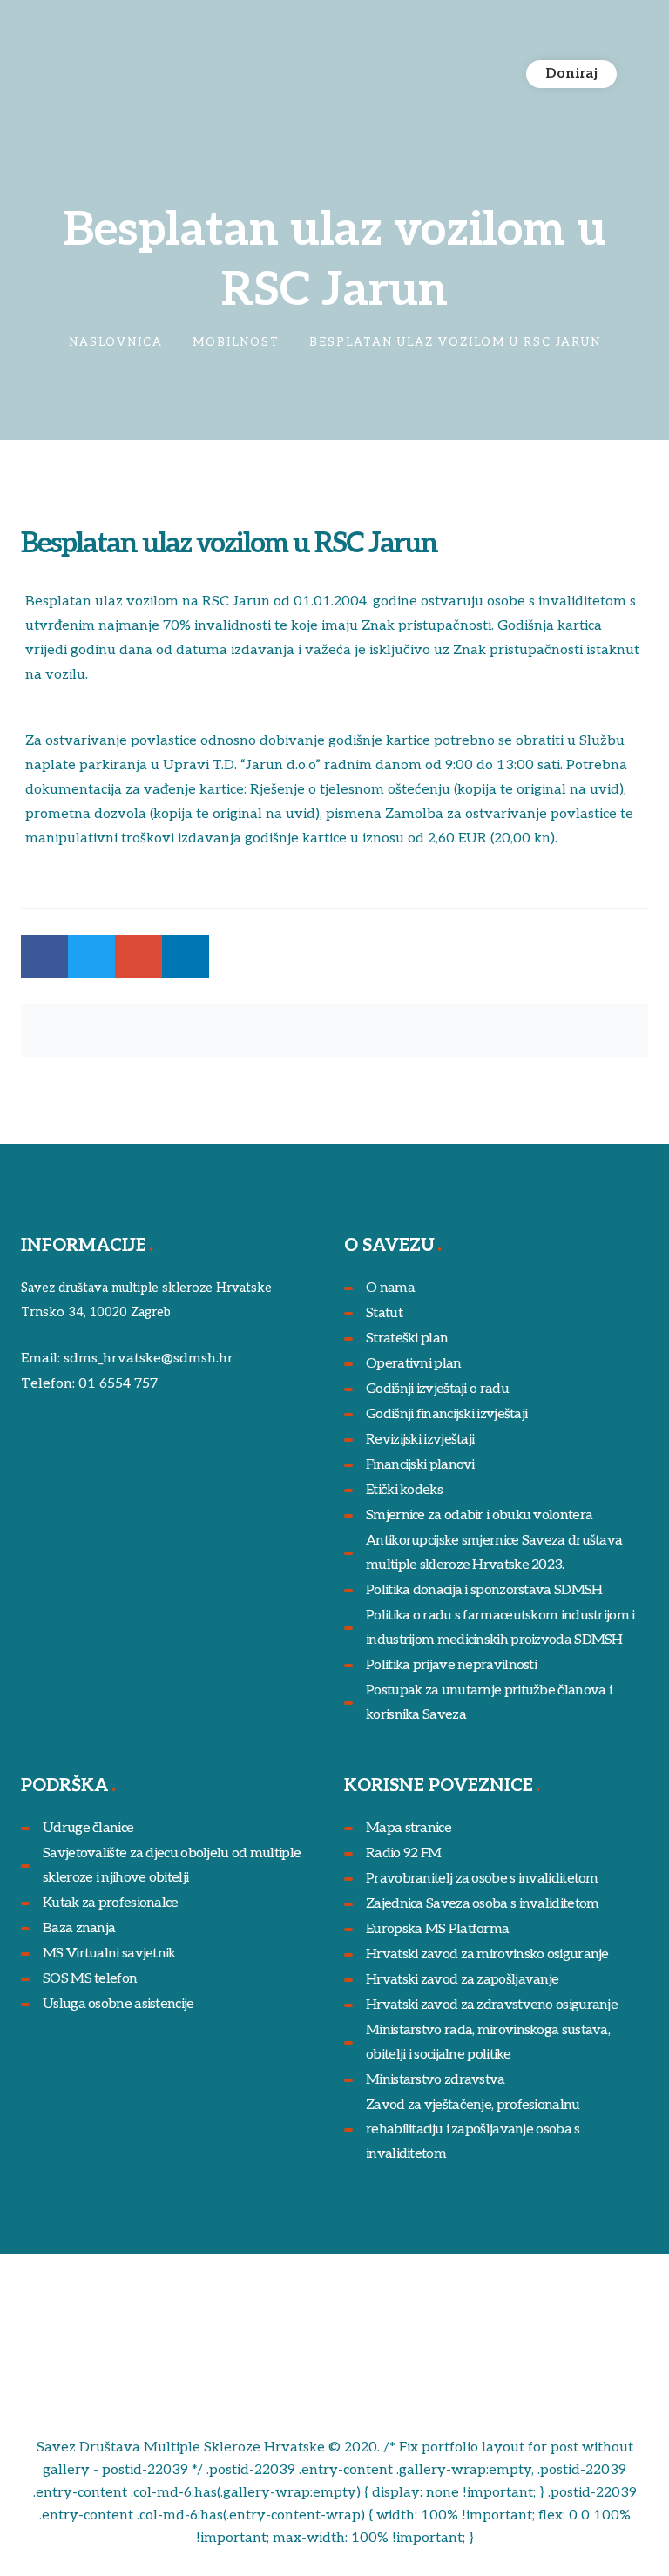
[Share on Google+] (139, 957)
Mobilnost (236, 342)
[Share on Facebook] (44, 957)
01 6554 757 (118, 1384)
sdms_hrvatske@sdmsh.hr (149, 1359)
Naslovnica (116, 342)
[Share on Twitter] (91, 957)
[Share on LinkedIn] (186, 957)
